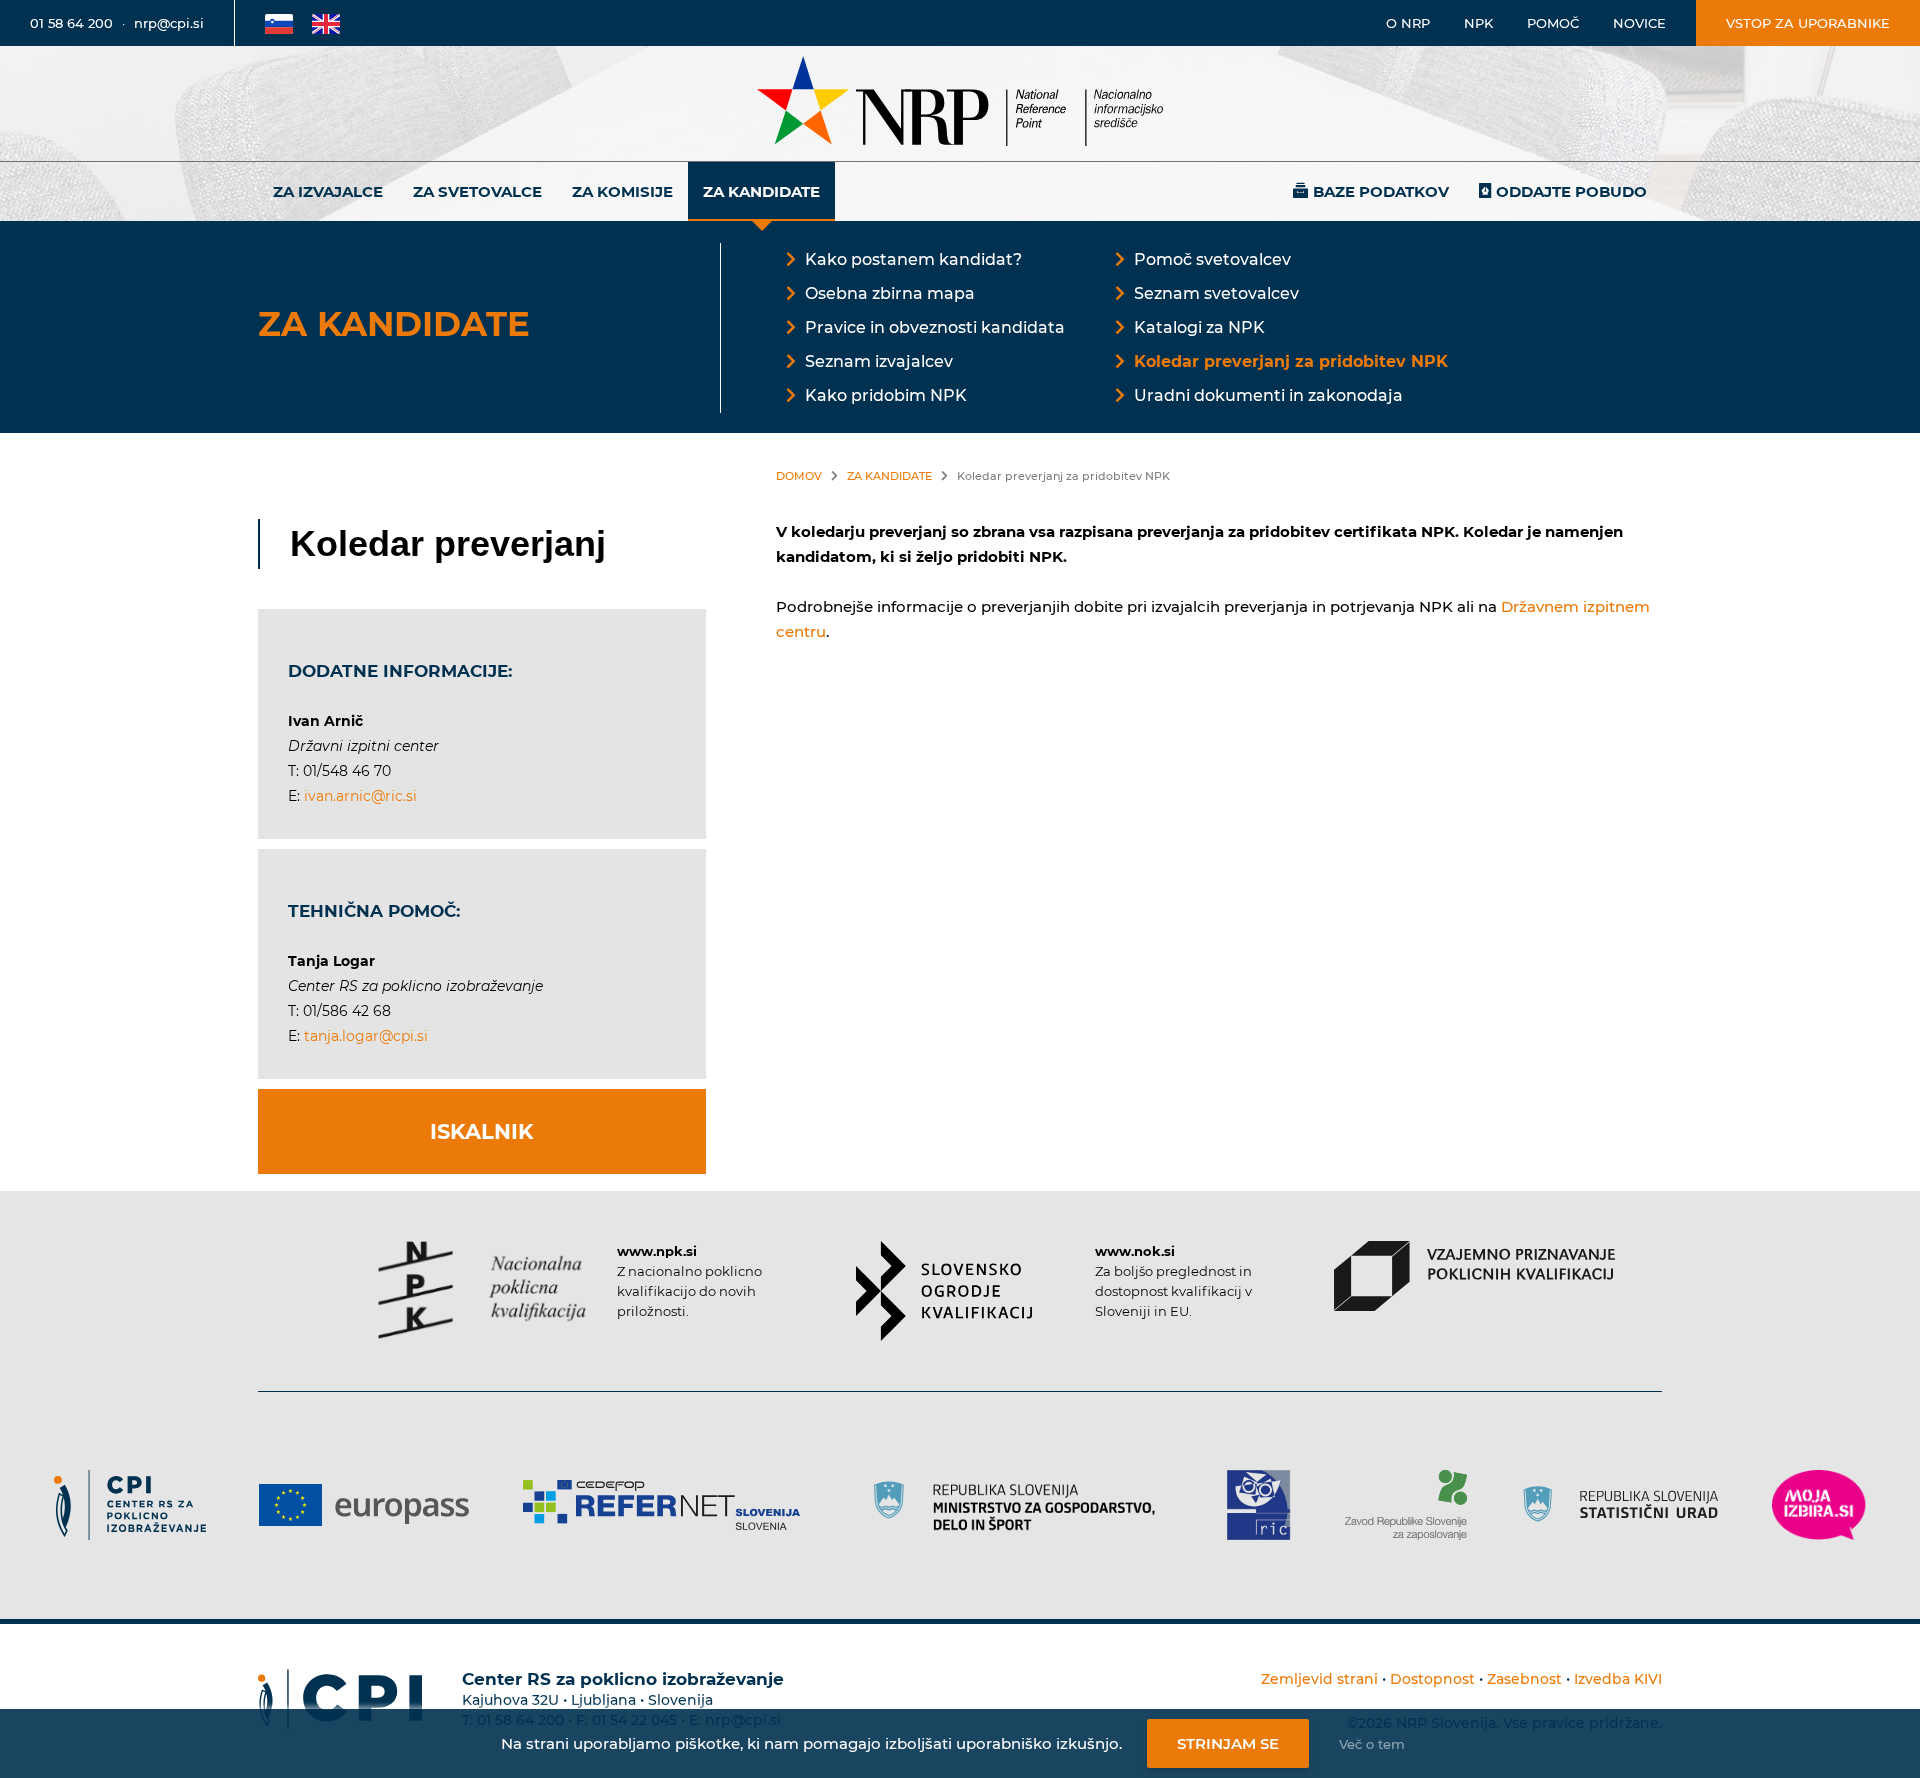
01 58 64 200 (71, 23)
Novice (1639, 23)
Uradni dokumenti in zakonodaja (1268, 395)
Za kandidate (761, 191)
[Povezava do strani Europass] (371, 1505)
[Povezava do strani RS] (1020, 1505)
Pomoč (1553, 23)
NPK (1478, 23)
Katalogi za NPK (1199, 327)
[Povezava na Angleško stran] (326, 23)
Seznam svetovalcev (1216, 293)
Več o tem (1372, 1744)
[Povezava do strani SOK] (944, 1291)
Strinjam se (1228, 1743)
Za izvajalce (328, 191)
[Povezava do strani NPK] (482, 1290)
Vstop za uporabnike (1808, 23)
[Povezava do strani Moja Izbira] (1819, 1505)
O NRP (1408, 23)
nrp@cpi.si (169, 23)
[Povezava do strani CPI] (137, 1505)
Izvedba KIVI (1618, 1679)
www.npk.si (657, 1251)
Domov (799, 476)
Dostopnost (1432, 1679)
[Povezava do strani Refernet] (668, 1505)
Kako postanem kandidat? (913, 259)
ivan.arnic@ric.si (360, 796)
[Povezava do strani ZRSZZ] (1413, 1505)
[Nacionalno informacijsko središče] (960, 103)
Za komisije (622, 191)
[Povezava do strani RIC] (1266, 1505)
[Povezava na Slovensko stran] (279, 23)
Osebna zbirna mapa (890, 293)
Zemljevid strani (1319, 1679)
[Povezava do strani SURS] (1627, 1505)
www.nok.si (1135, 1251)
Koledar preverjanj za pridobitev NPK (1291, 361)
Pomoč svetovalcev (1212, 259)
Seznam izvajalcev (879, 361)
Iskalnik (482, 1131)
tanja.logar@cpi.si (366, 1036)
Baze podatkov (1381, 191)
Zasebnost (1524, 1679)
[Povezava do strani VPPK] (1474, 1276)
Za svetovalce (477, 191)
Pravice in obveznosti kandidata (935, 327)
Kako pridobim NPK (886, 395)
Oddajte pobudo (1571, 191)
